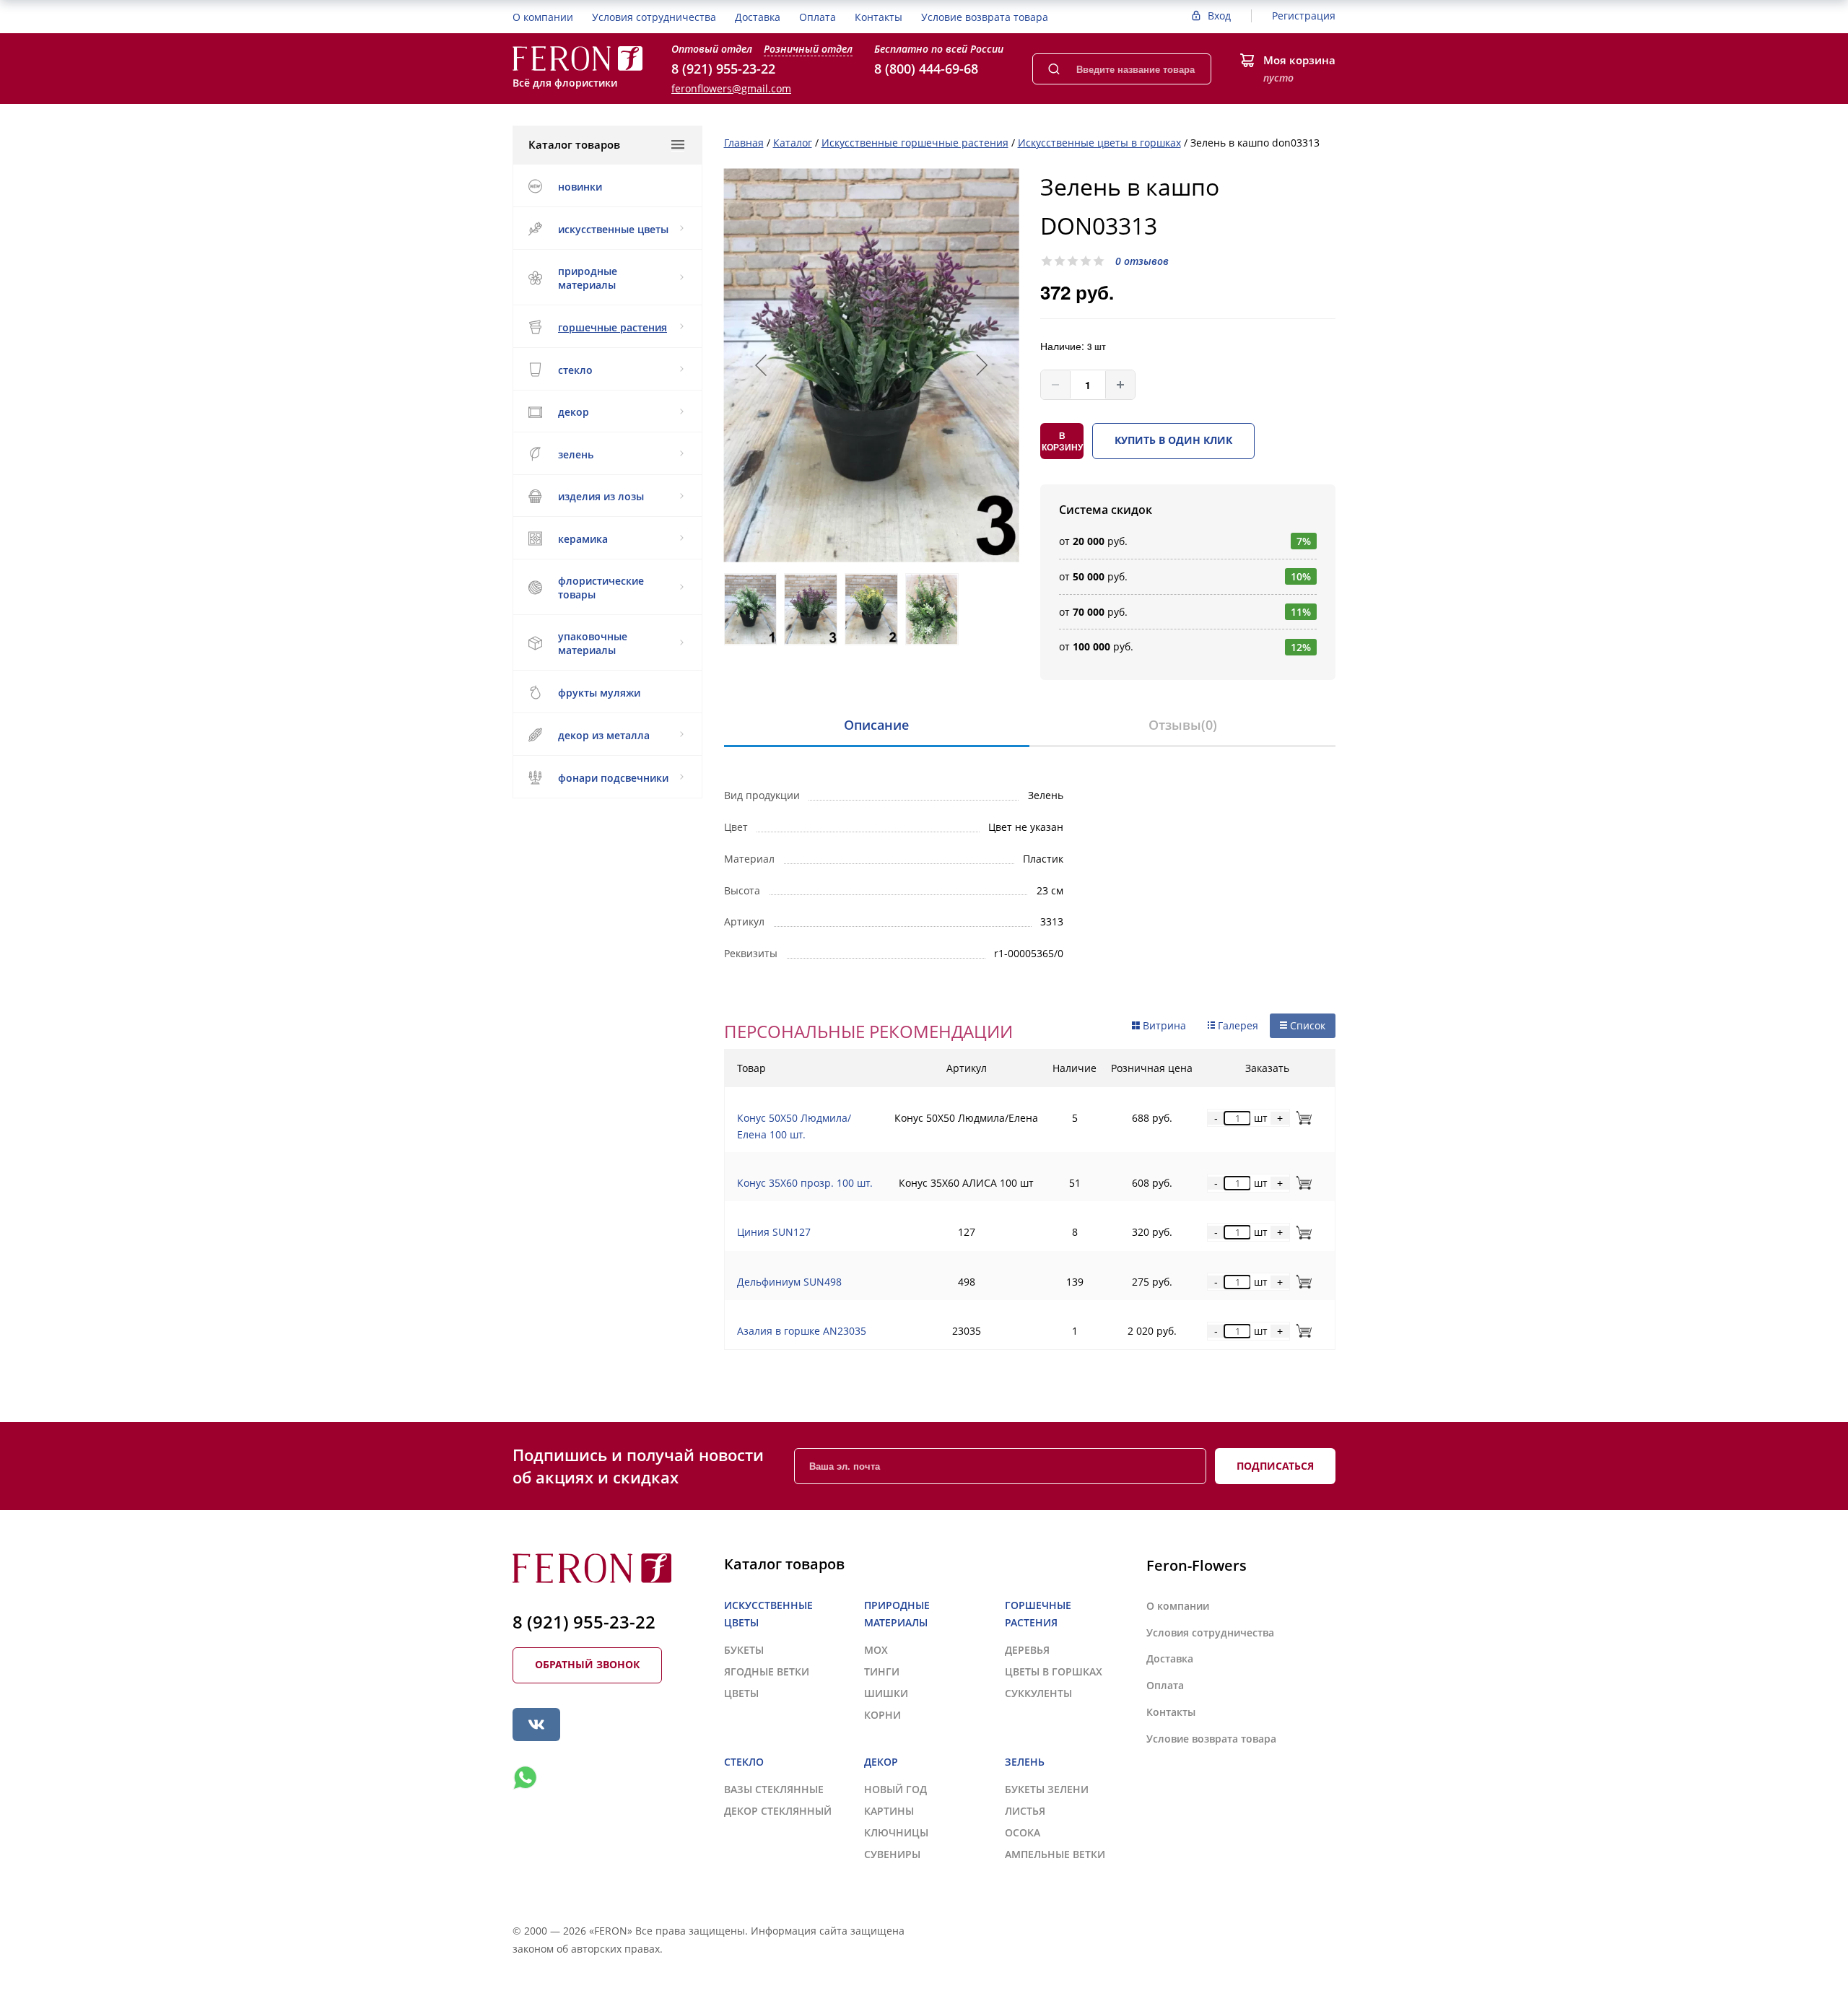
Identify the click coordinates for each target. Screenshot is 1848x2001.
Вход (1219, 16)
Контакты (879, 17)
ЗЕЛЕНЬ (576, 454)
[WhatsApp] (525, 1778)
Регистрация (1304, 16)
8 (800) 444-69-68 (926, 69)
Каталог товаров (574, 144)
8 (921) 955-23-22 (723, 69)
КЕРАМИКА (583, 539)
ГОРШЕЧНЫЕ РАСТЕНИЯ (613, 327)
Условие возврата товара (985, 17)
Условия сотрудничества (654, 17)
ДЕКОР (574, 412)
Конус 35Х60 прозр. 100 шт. (805, 1183)
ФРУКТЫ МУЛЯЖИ (599, 693)
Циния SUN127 (774, 1232)
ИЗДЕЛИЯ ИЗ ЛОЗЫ (601, 496)
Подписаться (1275, 1466)
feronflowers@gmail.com (731, 88)
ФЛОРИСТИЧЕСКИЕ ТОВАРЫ (601, 588)
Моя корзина (1299, 60)
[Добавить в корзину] (1301, 1118)
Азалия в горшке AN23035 (802, 1331)
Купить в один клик (1173, 440)
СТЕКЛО (575, 370)
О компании (543, 17)
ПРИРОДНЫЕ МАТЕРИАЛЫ (588, 278)
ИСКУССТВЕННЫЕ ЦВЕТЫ (613, 229)
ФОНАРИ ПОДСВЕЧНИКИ (613, 778)
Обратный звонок (587, 1664)
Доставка (758, 17)
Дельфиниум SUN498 (789, 1282)
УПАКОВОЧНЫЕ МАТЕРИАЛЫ (593, 643)
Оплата (818, 17)
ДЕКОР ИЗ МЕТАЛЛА (604, 735)
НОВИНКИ (580, 187)
